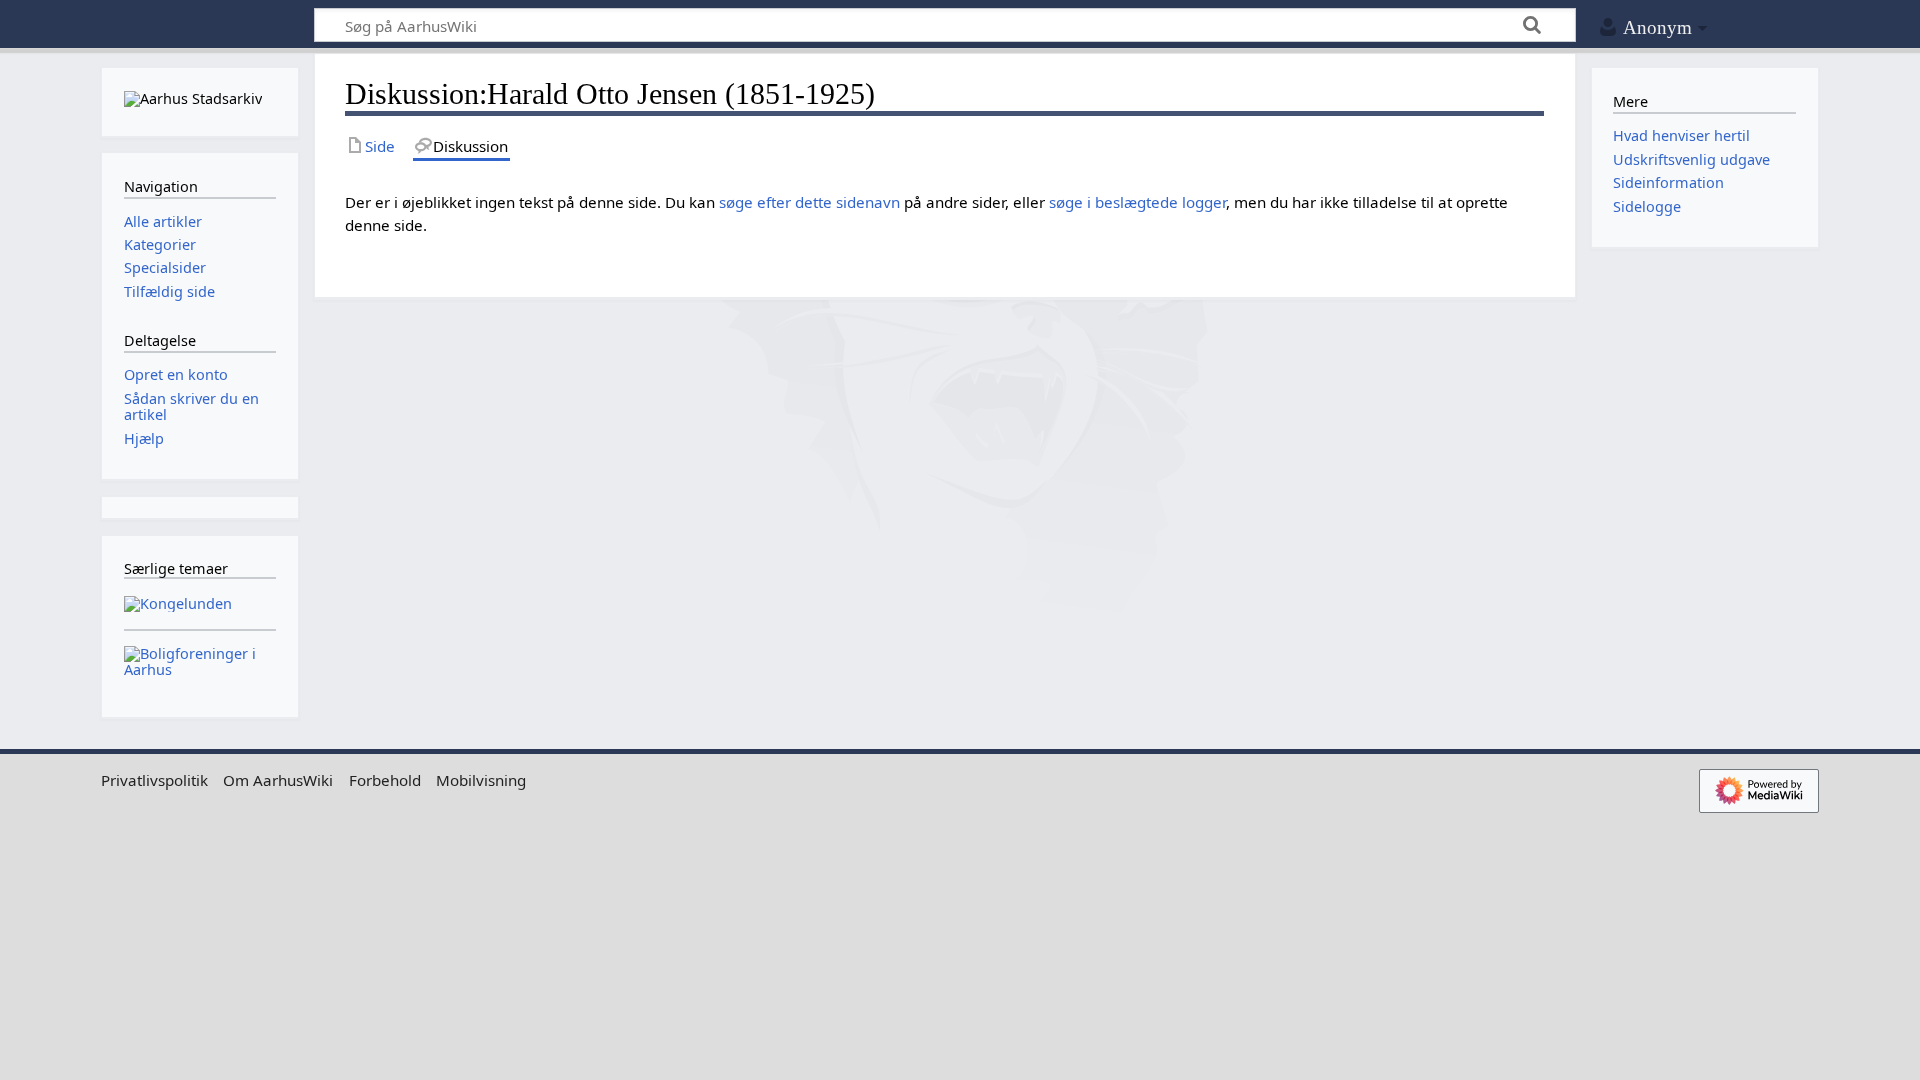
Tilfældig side (169, 291)
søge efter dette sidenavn (809, 202)
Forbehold (385, 780)
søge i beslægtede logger (1137, 202)
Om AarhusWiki (278, 780)
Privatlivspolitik (154, 780)
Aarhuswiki (199, 25)
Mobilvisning (481, 780)
